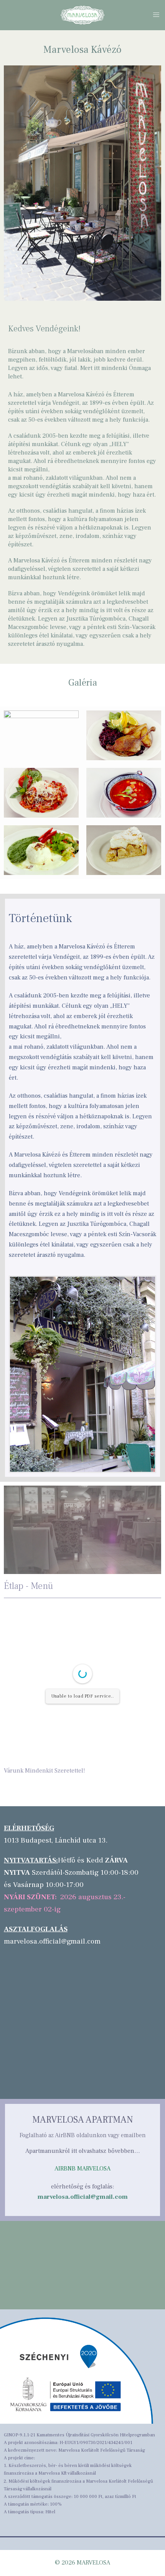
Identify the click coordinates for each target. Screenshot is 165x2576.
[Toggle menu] (156, 15)
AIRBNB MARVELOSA (82, 2169)
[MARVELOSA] (82, 15)
